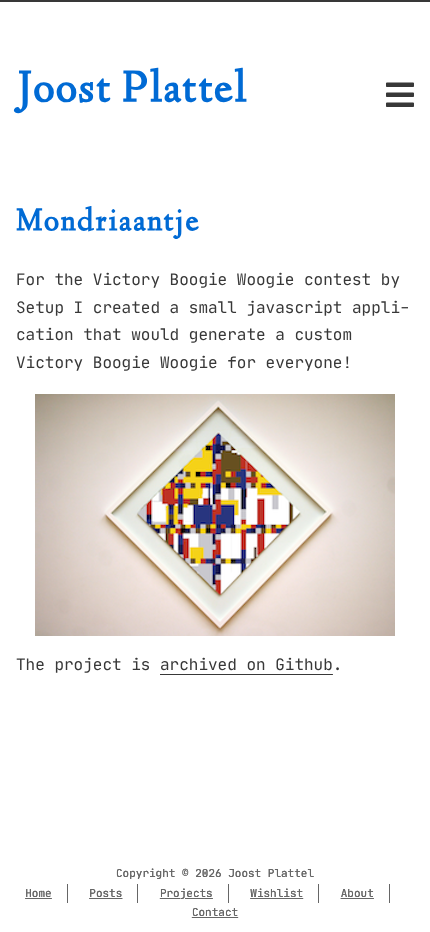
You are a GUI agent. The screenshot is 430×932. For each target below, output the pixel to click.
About (357, 893)
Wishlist (276, 893)
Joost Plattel (133, 91)
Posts (105, 893)
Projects (186, 893)
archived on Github (246, 665)
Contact (215, 912)
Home (38, 893)
